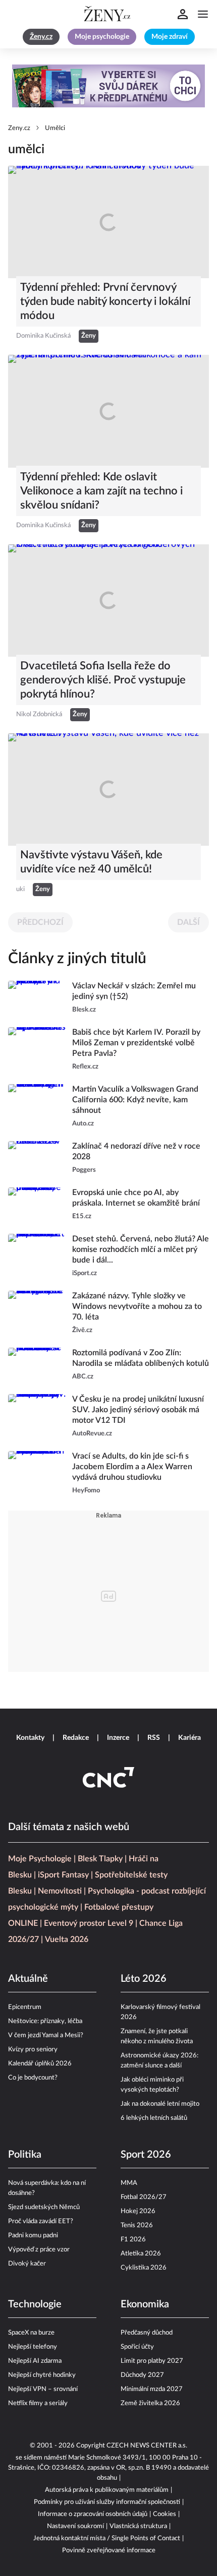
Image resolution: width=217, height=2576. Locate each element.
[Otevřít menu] (203, 14)
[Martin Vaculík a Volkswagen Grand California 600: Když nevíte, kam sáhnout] (37, 1107)
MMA (129, 2183)
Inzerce (118, 1738)
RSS (154, 1738)
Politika (25, 2155)
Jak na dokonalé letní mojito (160, 2104)
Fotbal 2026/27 (144, 2197)
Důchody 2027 (142, 2375)
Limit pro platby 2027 (152, 2361)
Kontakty (30, 1738)
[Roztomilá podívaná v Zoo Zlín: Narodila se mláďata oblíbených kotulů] (37, 1365)
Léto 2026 (144, 1979)
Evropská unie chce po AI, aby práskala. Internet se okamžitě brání (136, 1198)
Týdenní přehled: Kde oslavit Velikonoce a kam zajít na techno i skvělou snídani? (101, 491)
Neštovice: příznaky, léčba (45, 2021)
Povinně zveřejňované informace (109, 2551)
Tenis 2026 (137, 2225)
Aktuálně (28, 1979)
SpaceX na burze (31, 2333)
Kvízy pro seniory (33, 2050)
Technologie (35, 2304)
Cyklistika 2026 (144, 2268)
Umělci (55, 128)
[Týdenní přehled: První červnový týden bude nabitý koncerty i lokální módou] (108, 222)
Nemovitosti (60, 1891)
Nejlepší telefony (33, 2347)
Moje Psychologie (40, 1859)
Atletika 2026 (141, 2254)
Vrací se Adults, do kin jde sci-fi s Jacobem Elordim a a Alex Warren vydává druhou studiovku (132, 1467)
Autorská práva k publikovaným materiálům (107, 2490)
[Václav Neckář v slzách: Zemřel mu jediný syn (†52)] (37, 998)
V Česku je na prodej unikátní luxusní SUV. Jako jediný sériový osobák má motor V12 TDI (138, 1410)
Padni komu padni (33, 2236)
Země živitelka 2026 (150, 2403)
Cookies (165, 2514)
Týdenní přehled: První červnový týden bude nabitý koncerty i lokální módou (105, 301)
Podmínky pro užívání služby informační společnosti (107, 2502)
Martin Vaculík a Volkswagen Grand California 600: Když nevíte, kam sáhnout (135, 1100)
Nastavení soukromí (75, 2526)
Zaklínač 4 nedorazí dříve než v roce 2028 (136, 1151)
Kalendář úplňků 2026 (40, 2064)
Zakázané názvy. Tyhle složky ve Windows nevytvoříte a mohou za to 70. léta (137, 1306)
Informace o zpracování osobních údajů (93, 2514)
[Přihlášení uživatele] (183, 14)
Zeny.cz (19, 128)
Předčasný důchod (147, 2333)
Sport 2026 (146, 2155)
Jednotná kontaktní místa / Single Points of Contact (107, 2538)
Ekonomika (145, 2304)
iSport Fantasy (63, 1875)
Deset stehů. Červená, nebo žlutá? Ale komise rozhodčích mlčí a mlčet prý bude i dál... (141, 1249)
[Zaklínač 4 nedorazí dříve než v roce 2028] (37, 1158)
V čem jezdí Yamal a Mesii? (46, 2035)
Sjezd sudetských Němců (44, 2207)
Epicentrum (25, 2007)
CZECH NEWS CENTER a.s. (147, 2446)
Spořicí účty (137, 2347)
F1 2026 (133, 2240)
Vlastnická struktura (138, 2526)
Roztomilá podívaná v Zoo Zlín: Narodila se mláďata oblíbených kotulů (141, 1358)
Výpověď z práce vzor (39, 2250)
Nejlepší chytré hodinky (42, 2375)
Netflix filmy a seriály (38, 2403)
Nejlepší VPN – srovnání (43, 2389)
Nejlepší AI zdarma (35, 2361)
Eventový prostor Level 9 (89, 1923)
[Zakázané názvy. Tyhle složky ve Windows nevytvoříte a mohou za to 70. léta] (37, 1313)
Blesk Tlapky (100, 1859)
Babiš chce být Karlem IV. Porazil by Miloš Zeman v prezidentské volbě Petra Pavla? (136, 1043)
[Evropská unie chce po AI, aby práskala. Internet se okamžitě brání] (37, 1205)
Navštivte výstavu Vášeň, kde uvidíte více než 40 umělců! (91, 862)
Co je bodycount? (33, 2078)
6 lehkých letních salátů (154, 2118)
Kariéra (189, 1738)
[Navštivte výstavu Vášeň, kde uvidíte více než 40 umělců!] (108, 790)
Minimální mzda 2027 (152, 2389)
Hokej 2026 (138, 2211)
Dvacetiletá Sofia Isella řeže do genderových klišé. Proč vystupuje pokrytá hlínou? (103, 680)
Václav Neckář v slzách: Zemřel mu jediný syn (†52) (134, 991)
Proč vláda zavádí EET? (41, 2221)
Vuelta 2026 (67, 1939)
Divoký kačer (27, 2264)
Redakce (76, 1738)
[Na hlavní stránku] (108, 14)
